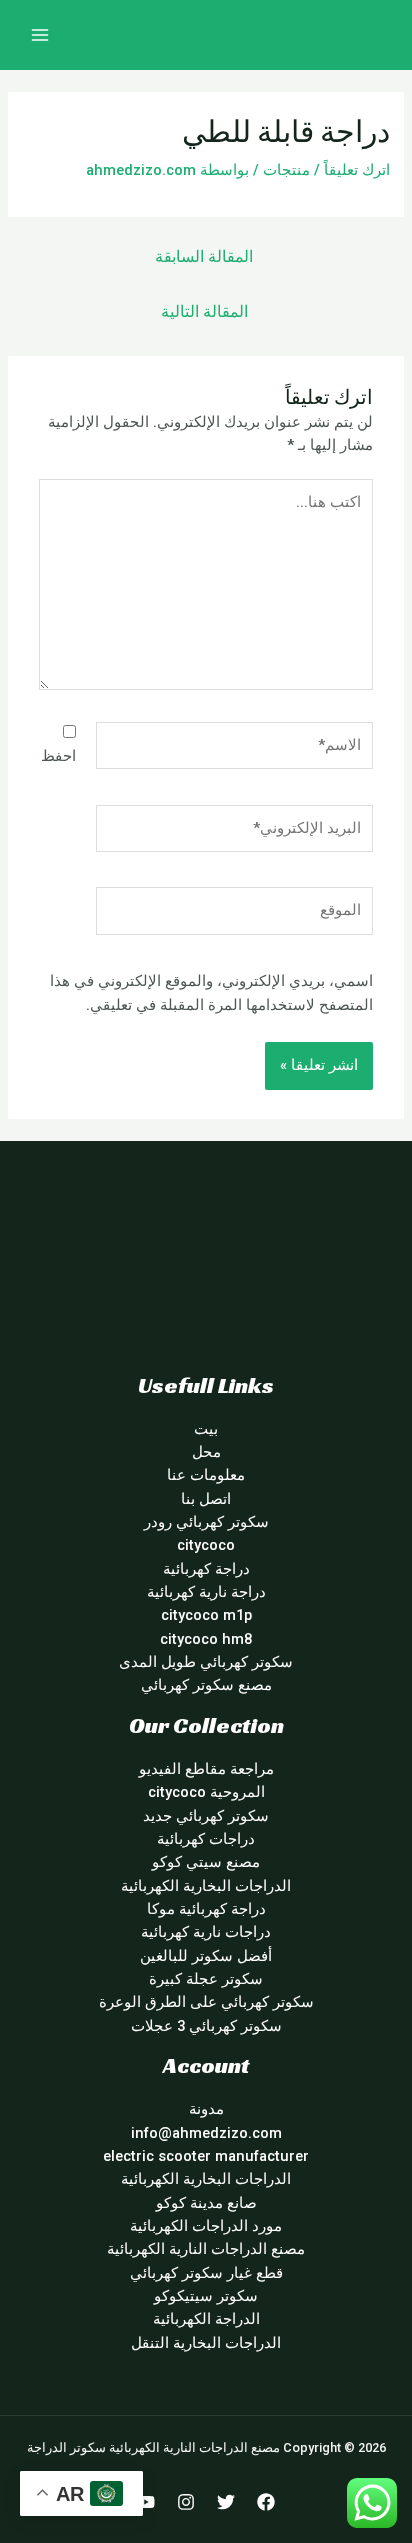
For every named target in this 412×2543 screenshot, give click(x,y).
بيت (206, 1429)
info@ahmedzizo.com (206, 2133)
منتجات (286, 170)
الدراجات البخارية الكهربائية (206, 1886)
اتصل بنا (206, 1499)
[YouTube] (146, 2502)
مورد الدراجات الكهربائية (206, 2226)
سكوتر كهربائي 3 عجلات (206, 2026)
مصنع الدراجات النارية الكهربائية (206, 2249)
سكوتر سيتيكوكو (206, 2296)
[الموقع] (234, 915)
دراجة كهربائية (206, 1569)
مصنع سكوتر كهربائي (206, 1685)
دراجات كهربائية (206, 1839)
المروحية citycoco (206, 1792)
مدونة (206, 2109)
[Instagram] (186, 2502)
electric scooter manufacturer (206, 2156)
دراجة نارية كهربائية (206, 1592)
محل (206, 1452)
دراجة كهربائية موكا (206, 1909)
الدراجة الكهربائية (206, 2319)
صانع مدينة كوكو (206, 2203)
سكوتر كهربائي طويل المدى (206, 1662)
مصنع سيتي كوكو (206, 1862)
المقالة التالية (204, 312)
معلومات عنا (206, 1475)
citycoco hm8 (206, 1639)
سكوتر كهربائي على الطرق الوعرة (206, 2002)
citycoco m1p (206, 1615)
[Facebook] (266, 2502)
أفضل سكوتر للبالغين (206, 1956)
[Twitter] (226, 2502)
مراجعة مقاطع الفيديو (206, 1769)
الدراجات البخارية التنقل (206, 2343)
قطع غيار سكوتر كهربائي (206, 2273)
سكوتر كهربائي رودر (206, 1522)
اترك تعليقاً (357, 170)
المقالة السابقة (204, 257)
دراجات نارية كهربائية (206, 1932)
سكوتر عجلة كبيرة (206, 1979)
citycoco (206, 1545)
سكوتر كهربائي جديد (206, 1816)
